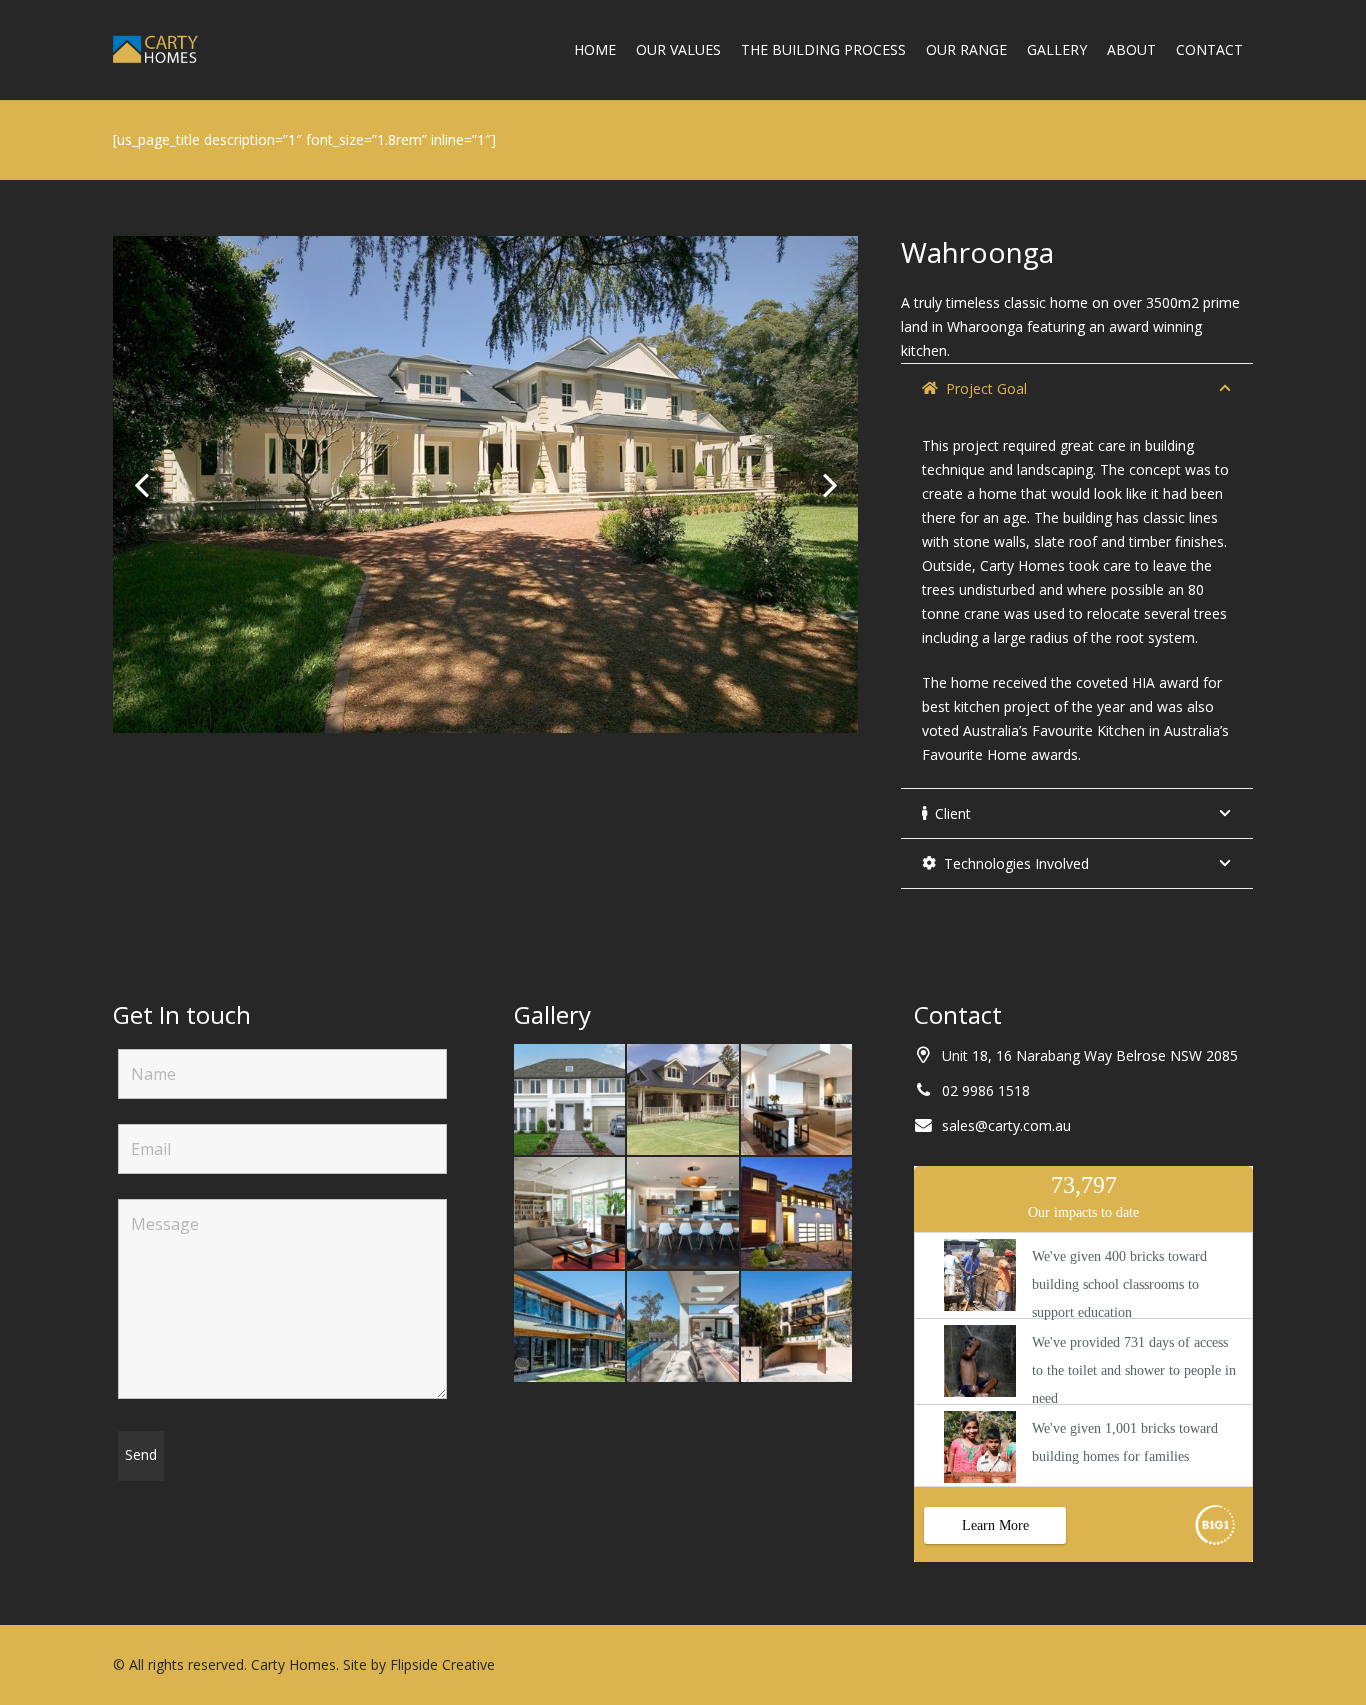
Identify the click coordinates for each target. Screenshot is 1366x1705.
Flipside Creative (442, 1664)
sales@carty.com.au (1006, 1125)
